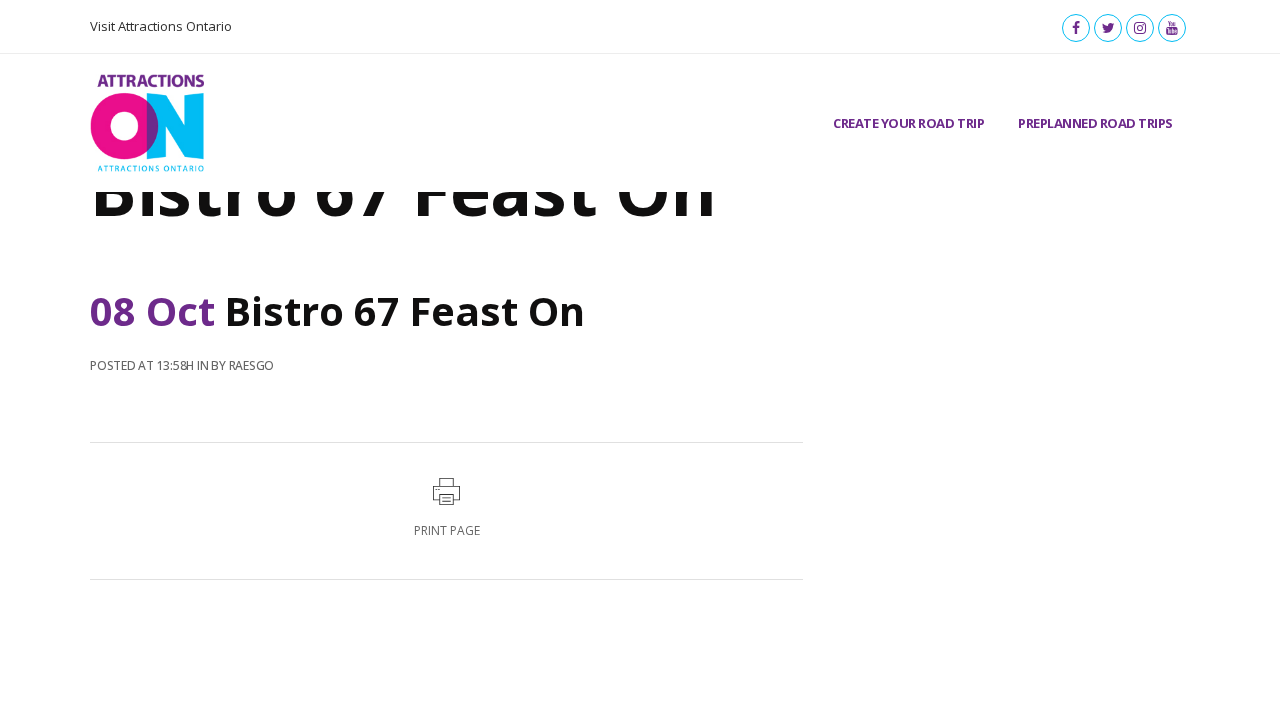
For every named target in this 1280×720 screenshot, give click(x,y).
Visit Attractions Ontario (161, 26)
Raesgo (252, 365)
